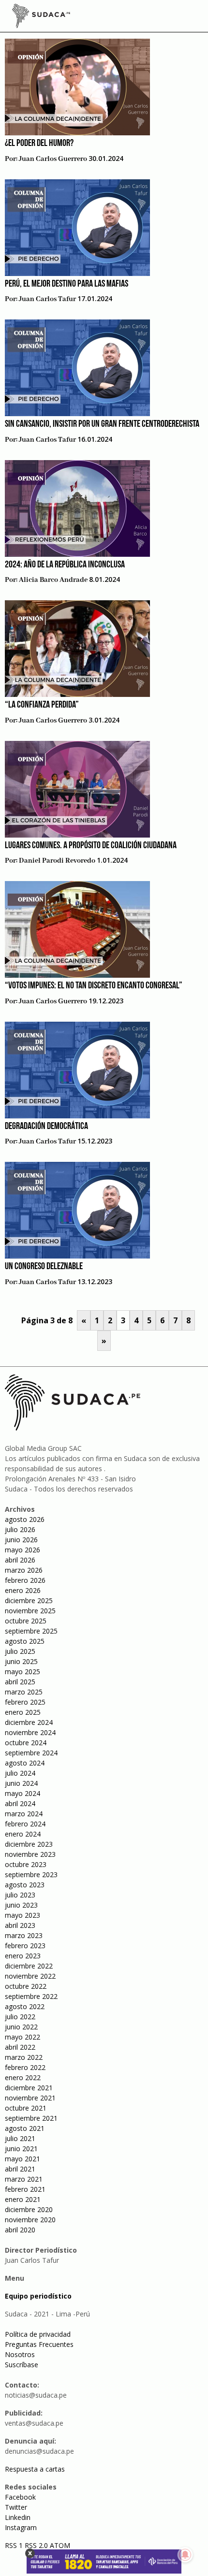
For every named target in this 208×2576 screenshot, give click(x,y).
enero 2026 (23, 1590)
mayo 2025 (22, 1672)
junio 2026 (21, 1540)
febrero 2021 (25, 2189)
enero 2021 (23, 2199)
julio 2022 (20, 2017)
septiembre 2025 (31, 1631)
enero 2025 (23, 1712)
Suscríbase (22, 2365)
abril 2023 (20, 1925)
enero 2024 (23, 1834)
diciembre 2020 (29, 2209)
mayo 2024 (22, 1793)
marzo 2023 (24, 1935)
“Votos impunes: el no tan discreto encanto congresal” (94, 986)
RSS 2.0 (36, 2545)
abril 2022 (20, 2047)
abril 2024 (20, 1803)
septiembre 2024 (31, 1753)
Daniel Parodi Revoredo (57, 861)
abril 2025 (20, 1682)
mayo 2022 (22, 2037)
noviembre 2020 (30, 2220)
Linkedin (18, 2517)
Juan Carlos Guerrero (53, 159)
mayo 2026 (22, 1550)
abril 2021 (20, 2169)
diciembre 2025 (29, 1600)
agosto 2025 (25, 1641)
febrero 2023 (25, 1946)
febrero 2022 (25, 2067)
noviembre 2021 (30, 2098)
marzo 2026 (24, 1570)
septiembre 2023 (31, 1874)
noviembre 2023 (30, 1854)
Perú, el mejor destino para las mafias (67, 284)
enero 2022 (23, 2077)
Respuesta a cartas (35, 2469)
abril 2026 (20, 1560)
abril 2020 (20, 2230)
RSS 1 (15, 2545)
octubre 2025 (26, 1621)
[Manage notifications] (185, 2555)
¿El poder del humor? (39, 144)
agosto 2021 (25, 2128)
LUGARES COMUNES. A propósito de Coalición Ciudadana (91, 846)
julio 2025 (20, 1651)
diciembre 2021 (29, 2088)
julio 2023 (20, 1895)
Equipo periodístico (38, 2296)
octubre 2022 (26, 1986)
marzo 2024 (24, 1814)
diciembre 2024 (29, 1722)
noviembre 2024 (30, 1732)
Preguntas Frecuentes (39, 2344)
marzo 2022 (24, 2057)
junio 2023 (21, 1905)
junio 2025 (21, 1661)
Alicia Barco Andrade (53, 580)
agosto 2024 (25, 1763)
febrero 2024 (25, 1824)
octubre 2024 (26, 1743)
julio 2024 (20, 1773)
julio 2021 (20, 2138)
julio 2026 (20, 1529)
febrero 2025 (25, 1702)
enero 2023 (23, 1956)
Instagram (21, 2527)
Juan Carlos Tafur (47, 299)
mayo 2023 (22, 1915)
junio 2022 (21, 2027)
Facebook (20, 2497)
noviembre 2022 (30, 1976)
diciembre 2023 (29, 1844)
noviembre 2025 (30, 1611)
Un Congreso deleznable (44, 1267)
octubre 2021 (26, 2108)
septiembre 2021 (31, 2118)
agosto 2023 (25, 1885)
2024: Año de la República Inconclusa (65, 565)
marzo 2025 (24, 1692)
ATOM (60, 2545)
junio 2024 (21, 1783)
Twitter (16, 2507)
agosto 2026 (25, 1519)
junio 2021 (21, 2149)
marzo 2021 (24, 2179)
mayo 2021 (22, 2159)
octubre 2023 (26, 1864)
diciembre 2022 (29, 1966)
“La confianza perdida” (42, 705)
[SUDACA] (41, 17)
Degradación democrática (46, 1127)
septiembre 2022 (31, 1996)
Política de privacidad (38, 2334)
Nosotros (20, 2354)
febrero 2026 (25, 1580)
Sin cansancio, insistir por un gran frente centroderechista (102, 424)
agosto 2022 (25, 2006)
